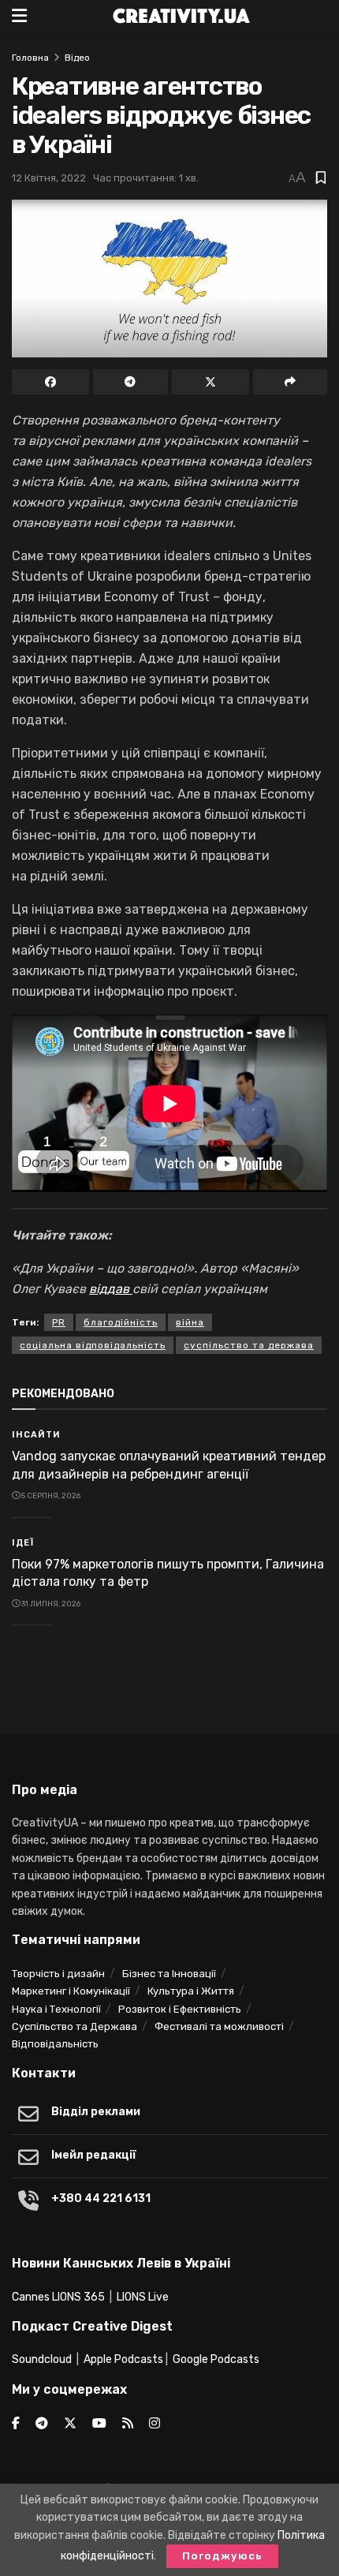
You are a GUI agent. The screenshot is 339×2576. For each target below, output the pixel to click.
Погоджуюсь (222, 2556)
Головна (30, 58)
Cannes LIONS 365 (58, 2297)
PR (59, 1322)
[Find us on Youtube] (99, 2424)
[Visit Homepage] (181, 17)
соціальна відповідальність (93, 1345)
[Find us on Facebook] (16, 2424)
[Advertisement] (169, 1684)
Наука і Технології (56, 2009)
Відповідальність (55, 2044)
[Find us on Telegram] (42, 2424)
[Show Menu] (19, 17)
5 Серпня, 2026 (50, 1496)
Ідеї (23, 1543)
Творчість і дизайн (58, 1974)
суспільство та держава (249, 1345)
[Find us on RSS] (128, 2424)
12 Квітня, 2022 (49, 178)
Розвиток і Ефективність (180, 2009)
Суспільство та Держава (75, 2026)
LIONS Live (143, 2297)
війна (190, 1322)
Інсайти (36, 1435)
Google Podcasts (216, 2359)
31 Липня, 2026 (50, 1604)
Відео (77, 58)
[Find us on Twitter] (70, 2424)
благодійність (121, 1322)
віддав (111, 1289)
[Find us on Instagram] (155, 2424)
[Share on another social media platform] (290, 382)
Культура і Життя (191, 1991)
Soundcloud (42, 2359)
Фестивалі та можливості (219, 2026)
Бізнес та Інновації (169, 1974)
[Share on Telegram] (130, 382)
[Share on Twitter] (210, 382)
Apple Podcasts (123, 2359)
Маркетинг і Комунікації (71, 1991)
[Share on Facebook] (50, 382)
